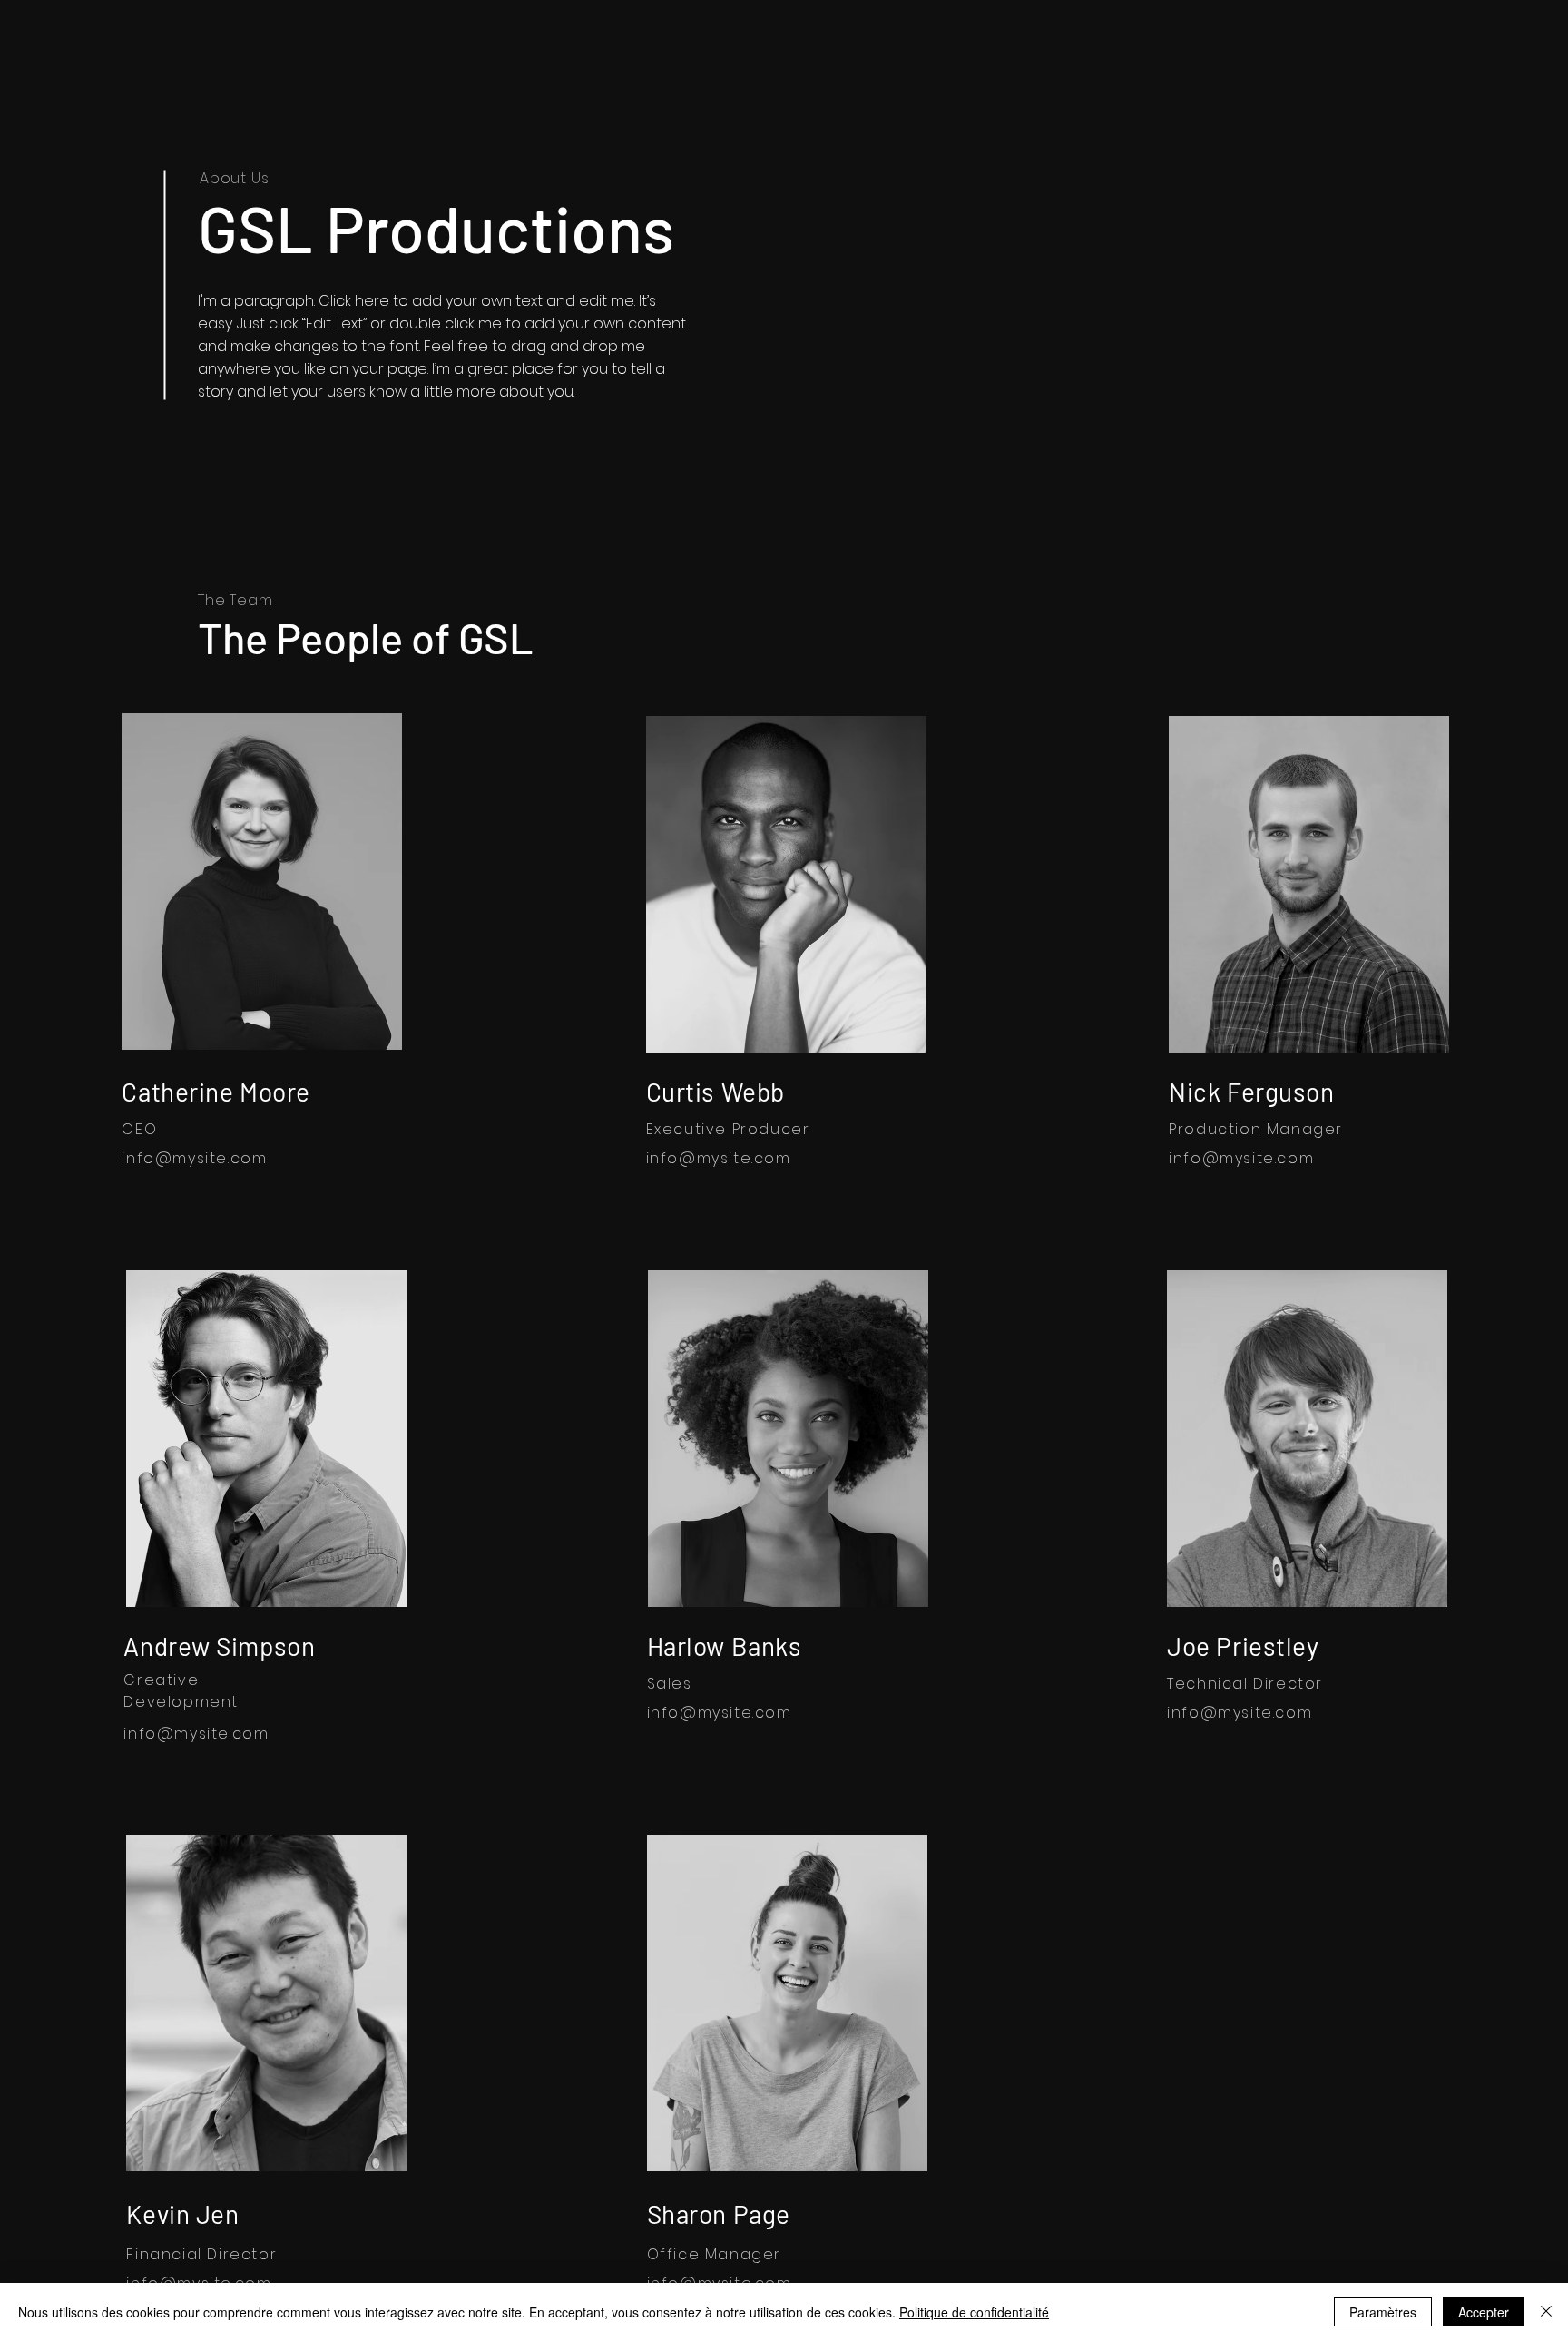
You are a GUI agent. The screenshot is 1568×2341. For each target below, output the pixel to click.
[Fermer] (1546, 2312)
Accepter (1484, 2312)
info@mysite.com (194, 1158)
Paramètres (1383, 2312)
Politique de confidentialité (974, 2312)
